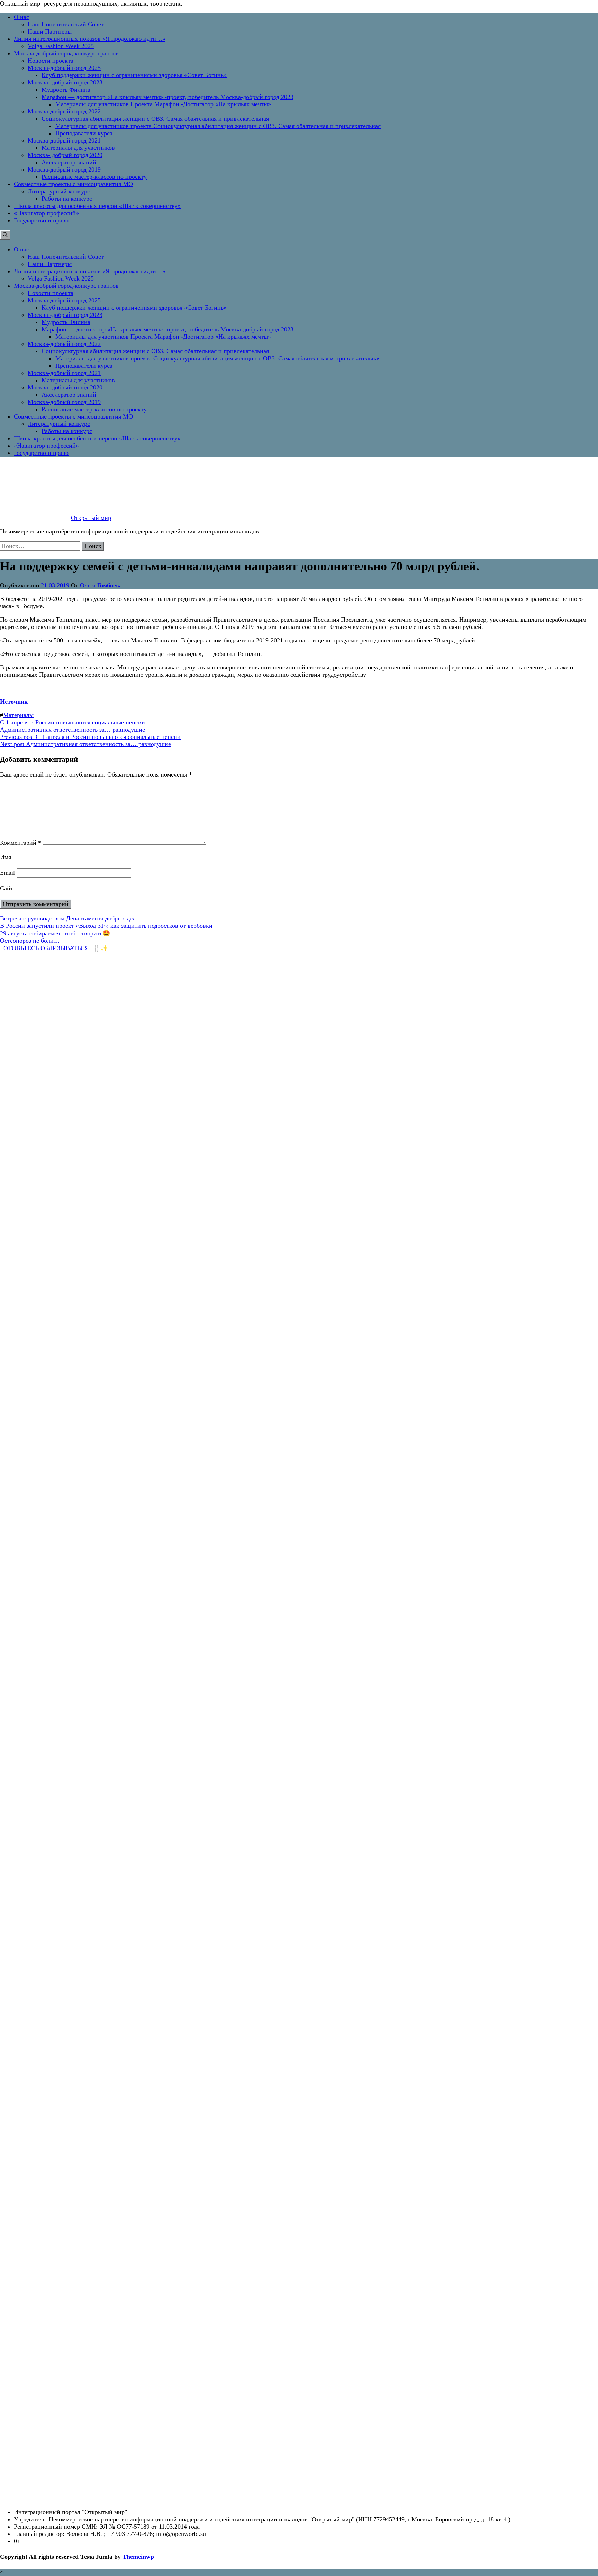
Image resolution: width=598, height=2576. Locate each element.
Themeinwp (138, 2557)
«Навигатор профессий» (46, 213)
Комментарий (21, 843)
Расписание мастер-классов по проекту (94, 177)
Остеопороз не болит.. (30, 941)
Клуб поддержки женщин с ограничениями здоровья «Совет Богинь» (134, 75)
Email (7, 873)
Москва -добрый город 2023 (65, 82)
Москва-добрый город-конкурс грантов (66, 53)
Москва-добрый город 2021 (64, 140)
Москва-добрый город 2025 (64, 68)
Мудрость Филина (66, 90)
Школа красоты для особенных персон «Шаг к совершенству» (97, 206)
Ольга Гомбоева (101, 585)
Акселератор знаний (69, 162)
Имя (6, 857)
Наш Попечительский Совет (66, 24)
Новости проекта (51, 61)
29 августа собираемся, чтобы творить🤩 (55, 933)
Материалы (18, 715)
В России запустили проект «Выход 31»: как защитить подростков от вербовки (106, 926)
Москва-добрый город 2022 (64, 111)
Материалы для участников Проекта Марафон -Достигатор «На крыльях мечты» (163, 104)
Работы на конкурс (67, 199)
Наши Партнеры (50, 31)
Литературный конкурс (59, 191)
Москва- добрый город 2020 (65, 155)
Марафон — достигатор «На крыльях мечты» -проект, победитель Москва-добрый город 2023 (167, 97)
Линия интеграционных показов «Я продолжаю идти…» (90, 39)
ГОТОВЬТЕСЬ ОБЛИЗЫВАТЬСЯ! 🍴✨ (54, 948)
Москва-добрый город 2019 (64, 169)
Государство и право (41, 220)
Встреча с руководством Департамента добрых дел (68, 918)
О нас (21, 17)
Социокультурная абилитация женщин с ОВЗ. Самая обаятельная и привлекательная (155, 119)
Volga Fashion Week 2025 (61, 46)
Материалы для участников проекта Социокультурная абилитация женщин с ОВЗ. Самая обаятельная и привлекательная (218, 126)
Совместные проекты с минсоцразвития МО (73, 184)
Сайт (7, 888)
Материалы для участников (78, 148)
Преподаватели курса (84, 133)
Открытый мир (91, 518)
